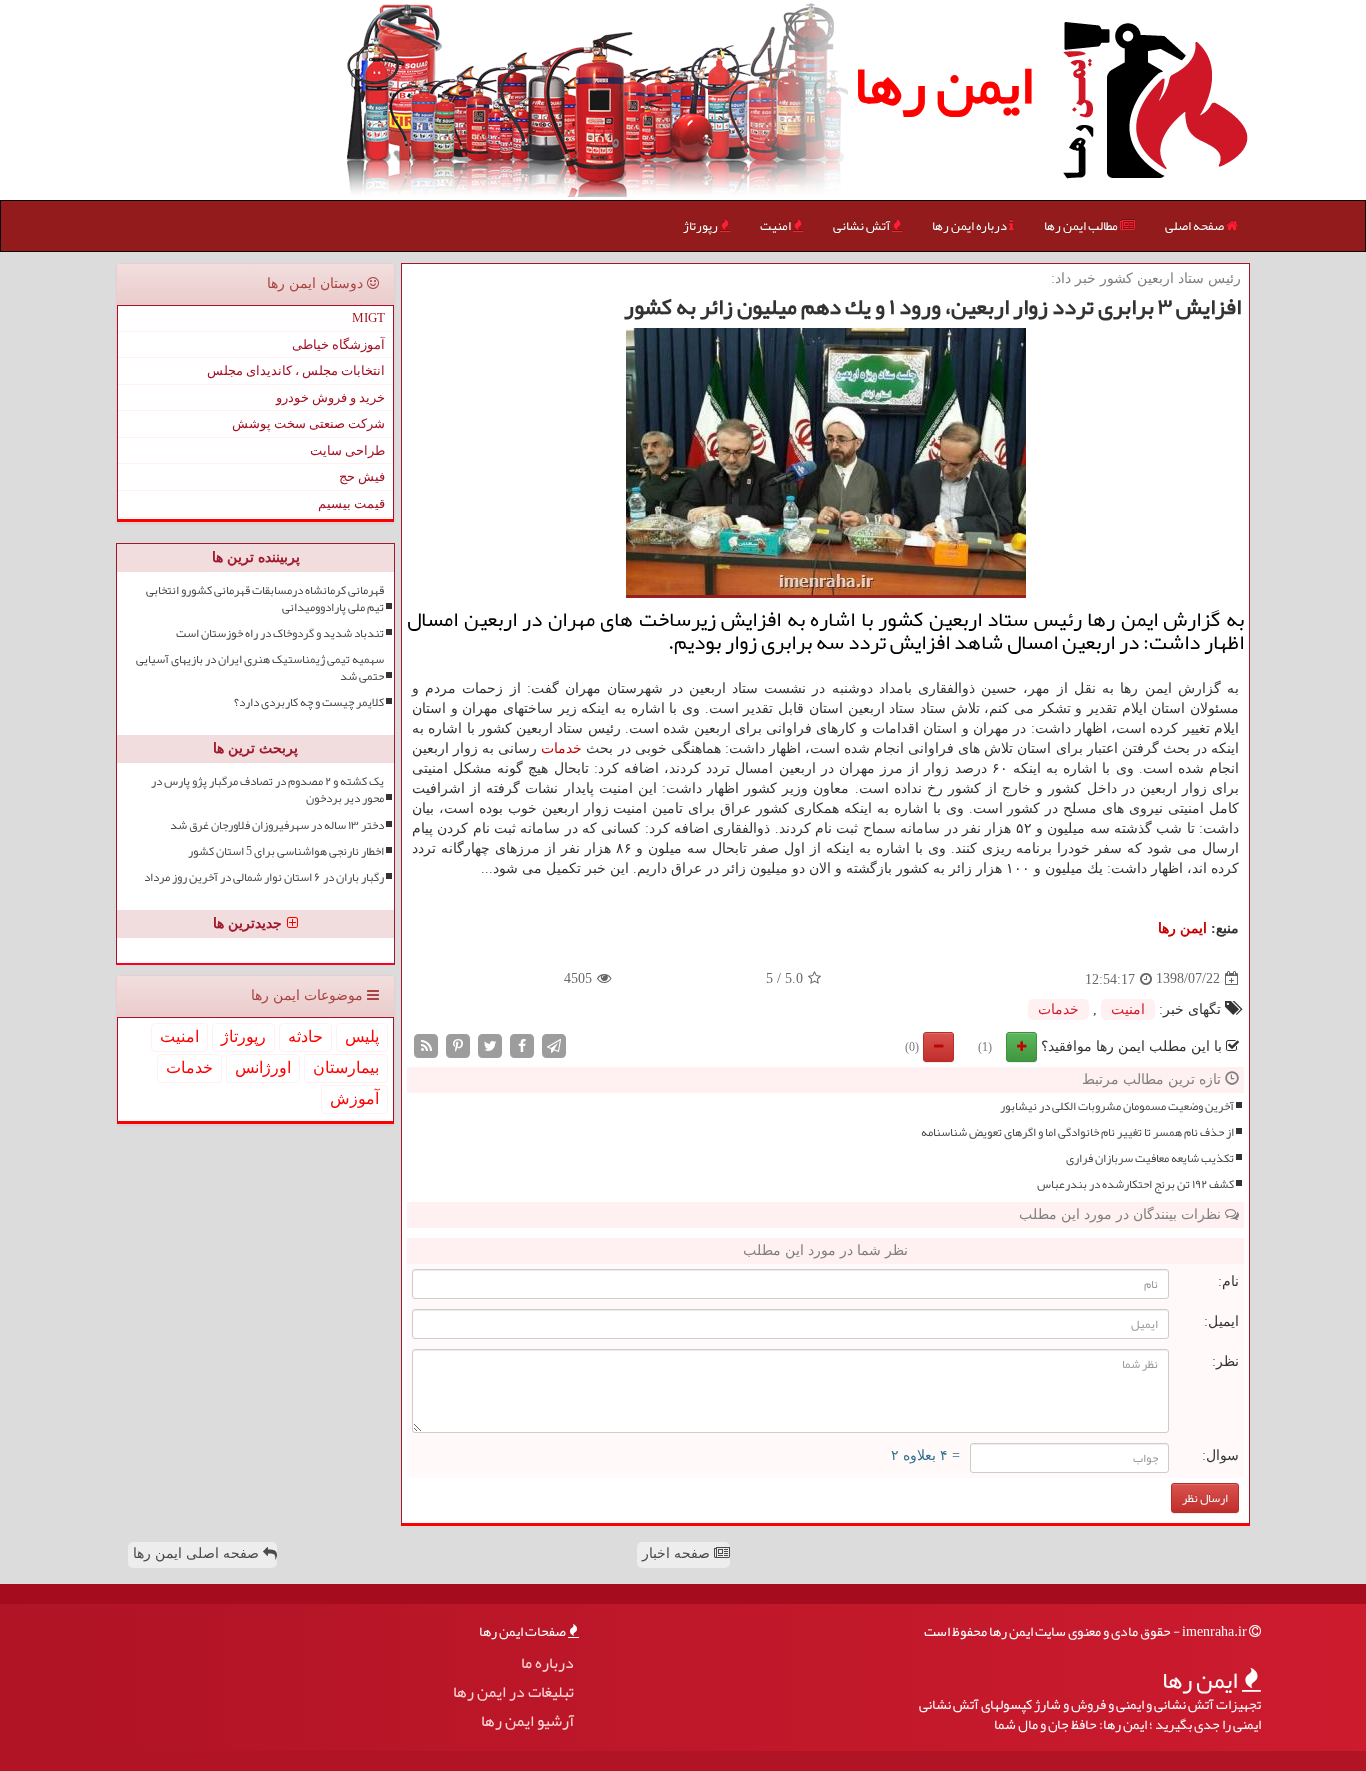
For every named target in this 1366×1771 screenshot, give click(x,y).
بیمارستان (346, 1067)
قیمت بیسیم (351, 503)
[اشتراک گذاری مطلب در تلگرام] (554, 1044)
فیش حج (362, 476)
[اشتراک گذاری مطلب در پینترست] (458, 1044)
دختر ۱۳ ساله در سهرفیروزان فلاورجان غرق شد (277, 825)
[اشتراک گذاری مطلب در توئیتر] (490, 1044)
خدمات (561, 748)
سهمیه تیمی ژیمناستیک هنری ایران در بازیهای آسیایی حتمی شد (260, 668)
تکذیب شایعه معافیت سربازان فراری (1150, 1158)
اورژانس (263, 1067)
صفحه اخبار (678, 1553)
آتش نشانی (862, 226)
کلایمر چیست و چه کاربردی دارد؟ (309, 702)
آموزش (354, 1098)
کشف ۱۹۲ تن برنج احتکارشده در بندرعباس (1135, 1184)
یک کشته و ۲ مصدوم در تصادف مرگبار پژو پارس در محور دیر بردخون (267, 790)
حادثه (305, 1036)
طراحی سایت (347, 450)
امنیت (776, 226)
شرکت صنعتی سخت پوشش (308, 423)
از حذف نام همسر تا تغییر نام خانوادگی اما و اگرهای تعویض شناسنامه (1077, 1132)
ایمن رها (943, 85)
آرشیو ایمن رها (527, 1721)
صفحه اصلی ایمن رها (198, 1553)
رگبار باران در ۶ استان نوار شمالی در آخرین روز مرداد (264, 877)
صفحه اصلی (1195, 226)
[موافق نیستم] (938, 1047)
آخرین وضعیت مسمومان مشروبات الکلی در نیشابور (1117, 1106)
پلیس (362, 1036)
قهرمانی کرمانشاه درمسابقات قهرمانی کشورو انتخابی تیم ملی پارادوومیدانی (265, 599)
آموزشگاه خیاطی (338, 344)
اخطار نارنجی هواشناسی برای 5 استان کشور (286, 851)
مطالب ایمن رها (1082, 226)
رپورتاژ (701, 226)
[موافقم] (1021, 1047)
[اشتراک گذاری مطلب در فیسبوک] (522, 1044)
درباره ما (547, 1663)
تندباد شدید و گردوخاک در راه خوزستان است (280, 633)
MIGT (368, 317)
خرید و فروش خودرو (330, 397)
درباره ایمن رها (970, 226)
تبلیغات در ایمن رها (513, 1692)
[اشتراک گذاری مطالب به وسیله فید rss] (426, 1044)
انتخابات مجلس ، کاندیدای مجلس (296, 370)
